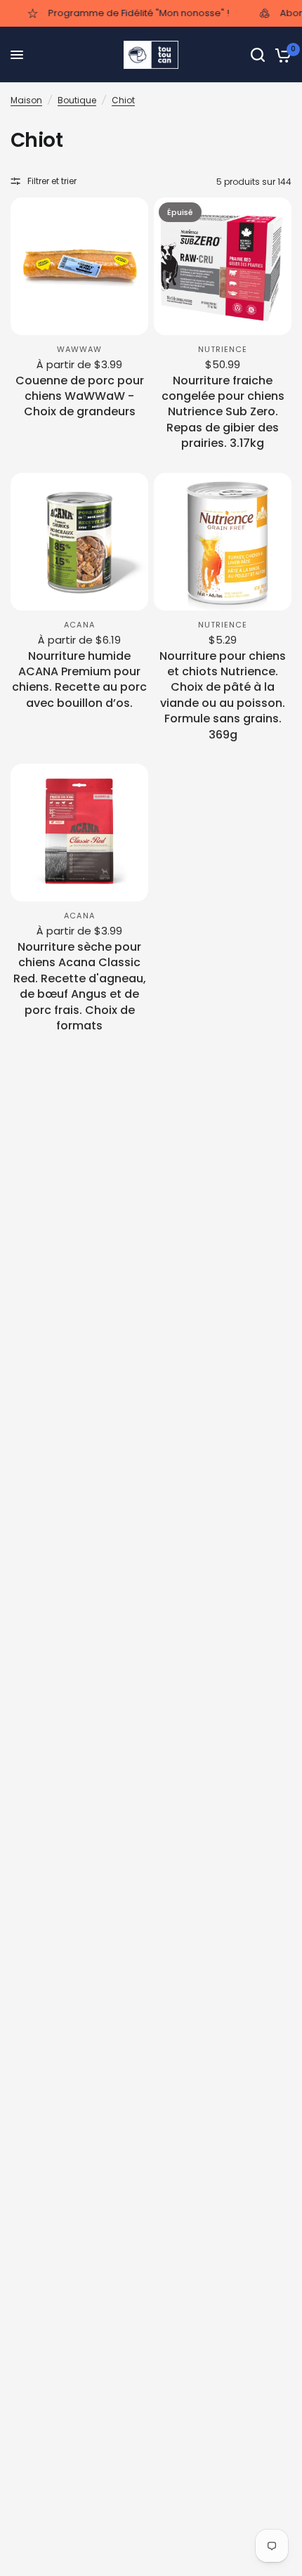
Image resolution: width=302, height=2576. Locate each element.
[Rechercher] (258, 55)
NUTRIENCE (223, 349)
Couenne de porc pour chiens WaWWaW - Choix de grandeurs (80, 397)
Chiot (123, 100)
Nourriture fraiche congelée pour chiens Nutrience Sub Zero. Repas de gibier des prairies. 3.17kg (223, 412)
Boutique (77, 100)
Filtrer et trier (52, 181)
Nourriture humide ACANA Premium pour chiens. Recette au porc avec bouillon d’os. (79, 680)
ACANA (79, 625)
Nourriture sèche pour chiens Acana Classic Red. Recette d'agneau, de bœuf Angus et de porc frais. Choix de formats (80, 987)
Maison (26, 100)
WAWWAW (80, 349)
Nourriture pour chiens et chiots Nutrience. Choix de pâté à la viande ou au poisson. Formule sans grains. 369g (223, 696)
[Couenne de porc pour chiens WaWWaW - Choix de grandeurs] (79, 266)
